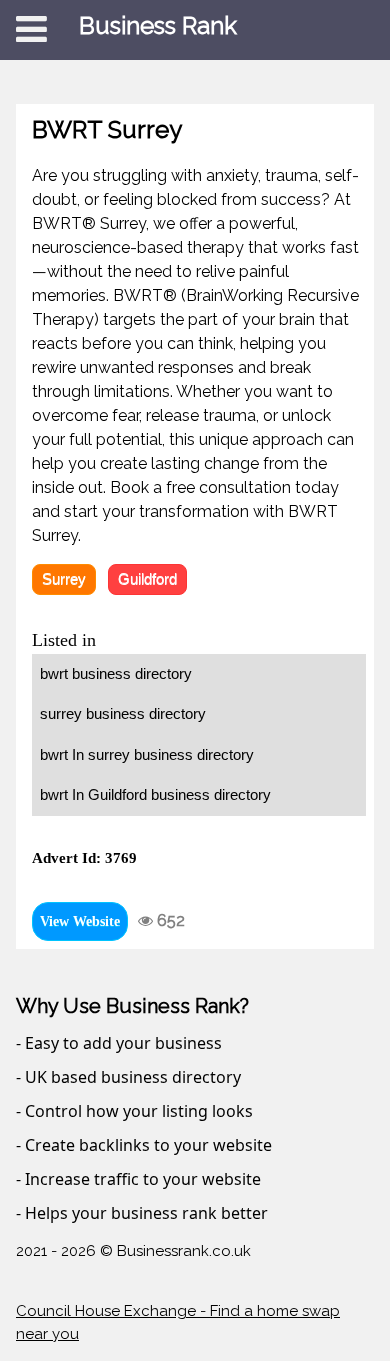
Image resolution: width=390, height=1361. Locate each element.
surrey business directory (123, 713)
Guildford (147, 578)
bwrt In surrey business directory (147, 754)
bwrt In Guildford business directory (155, 794)
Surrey (64, 578)
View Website (80, 921)
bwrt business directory (116, 673)
